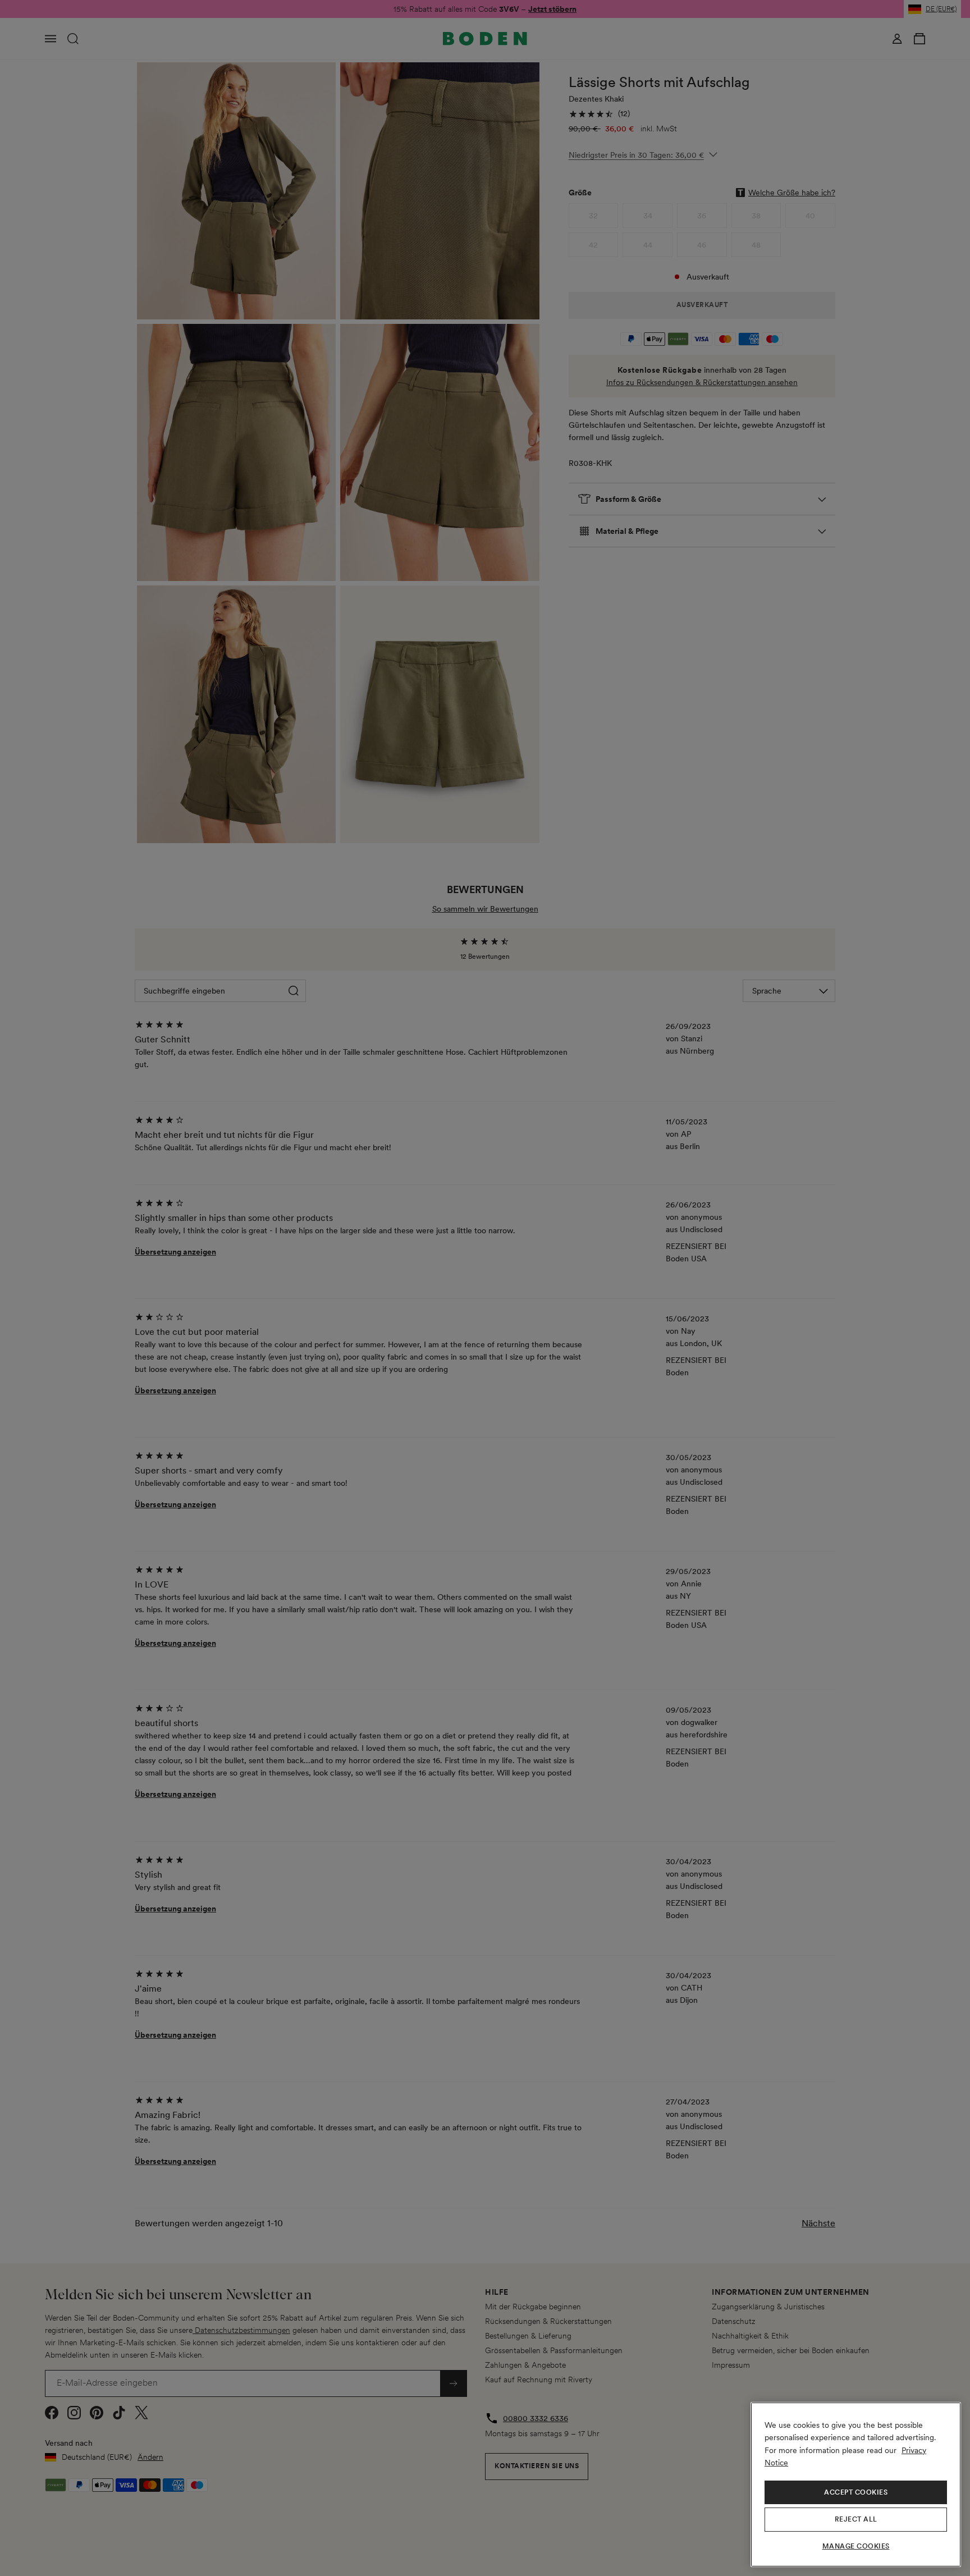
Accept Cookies (856, 2492)
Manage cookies (856, 2546)
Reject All (856, 2519)
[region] (856, 2485)
